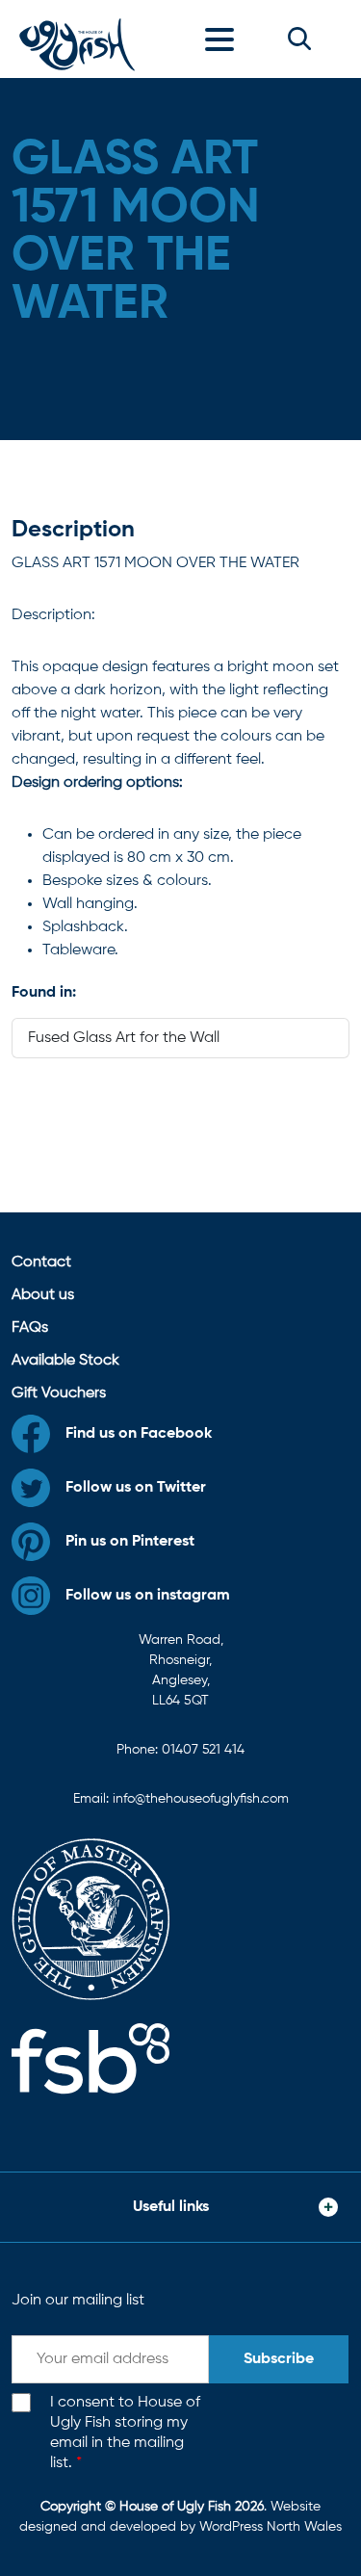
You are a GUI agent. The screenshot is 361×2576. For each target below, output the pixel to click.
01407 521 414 (203, 1750)
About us (43, 1295)
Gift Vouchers (59, 1393)
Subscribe (279, 2359)
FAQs (30, 1328)
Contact (41, 1262)
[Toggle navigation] (224, 39)
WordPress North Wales (271, 2527)
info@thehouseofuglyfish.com (201, 1799)
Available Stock (65, 1361)
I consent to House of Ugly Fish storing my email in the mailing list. (125, 2433)
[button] (299, 39)
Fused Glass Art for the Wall (124, 1038)
